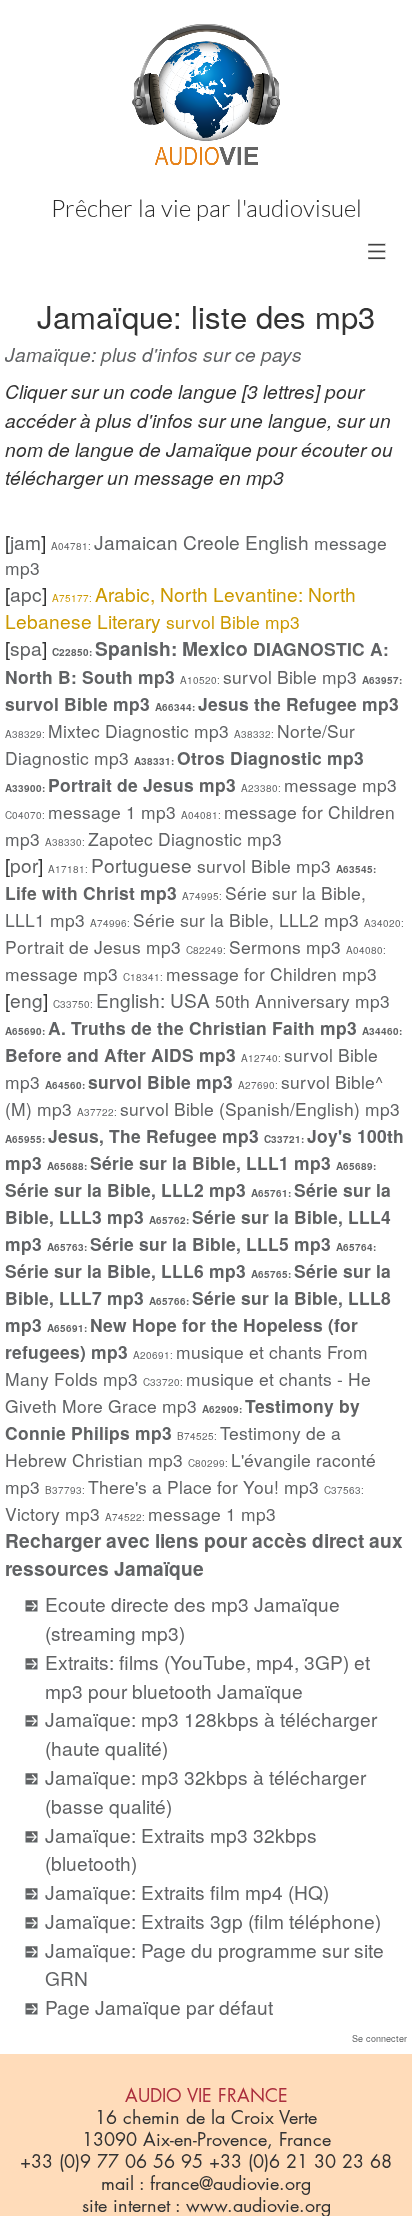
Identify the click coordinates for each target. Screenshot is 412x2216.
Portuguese (189, 864)
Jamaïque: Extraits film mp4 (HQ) (187, 1891)
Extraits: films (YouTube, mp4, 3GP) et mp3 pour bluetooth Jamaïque (207, 1676)
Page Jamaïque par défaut (159, 2006)
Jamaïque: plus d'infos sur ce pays (153, 353)
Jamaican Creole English (196, 554)
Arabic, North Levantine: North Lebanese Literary (180, 607)
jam (25, 541)
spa (26, 647)
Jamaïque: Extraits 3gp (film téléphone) (213, 1920)
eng (26, 999)
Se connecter (379, 2038)
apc (26, 593)
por (24, 864)
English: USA (221, 999)
